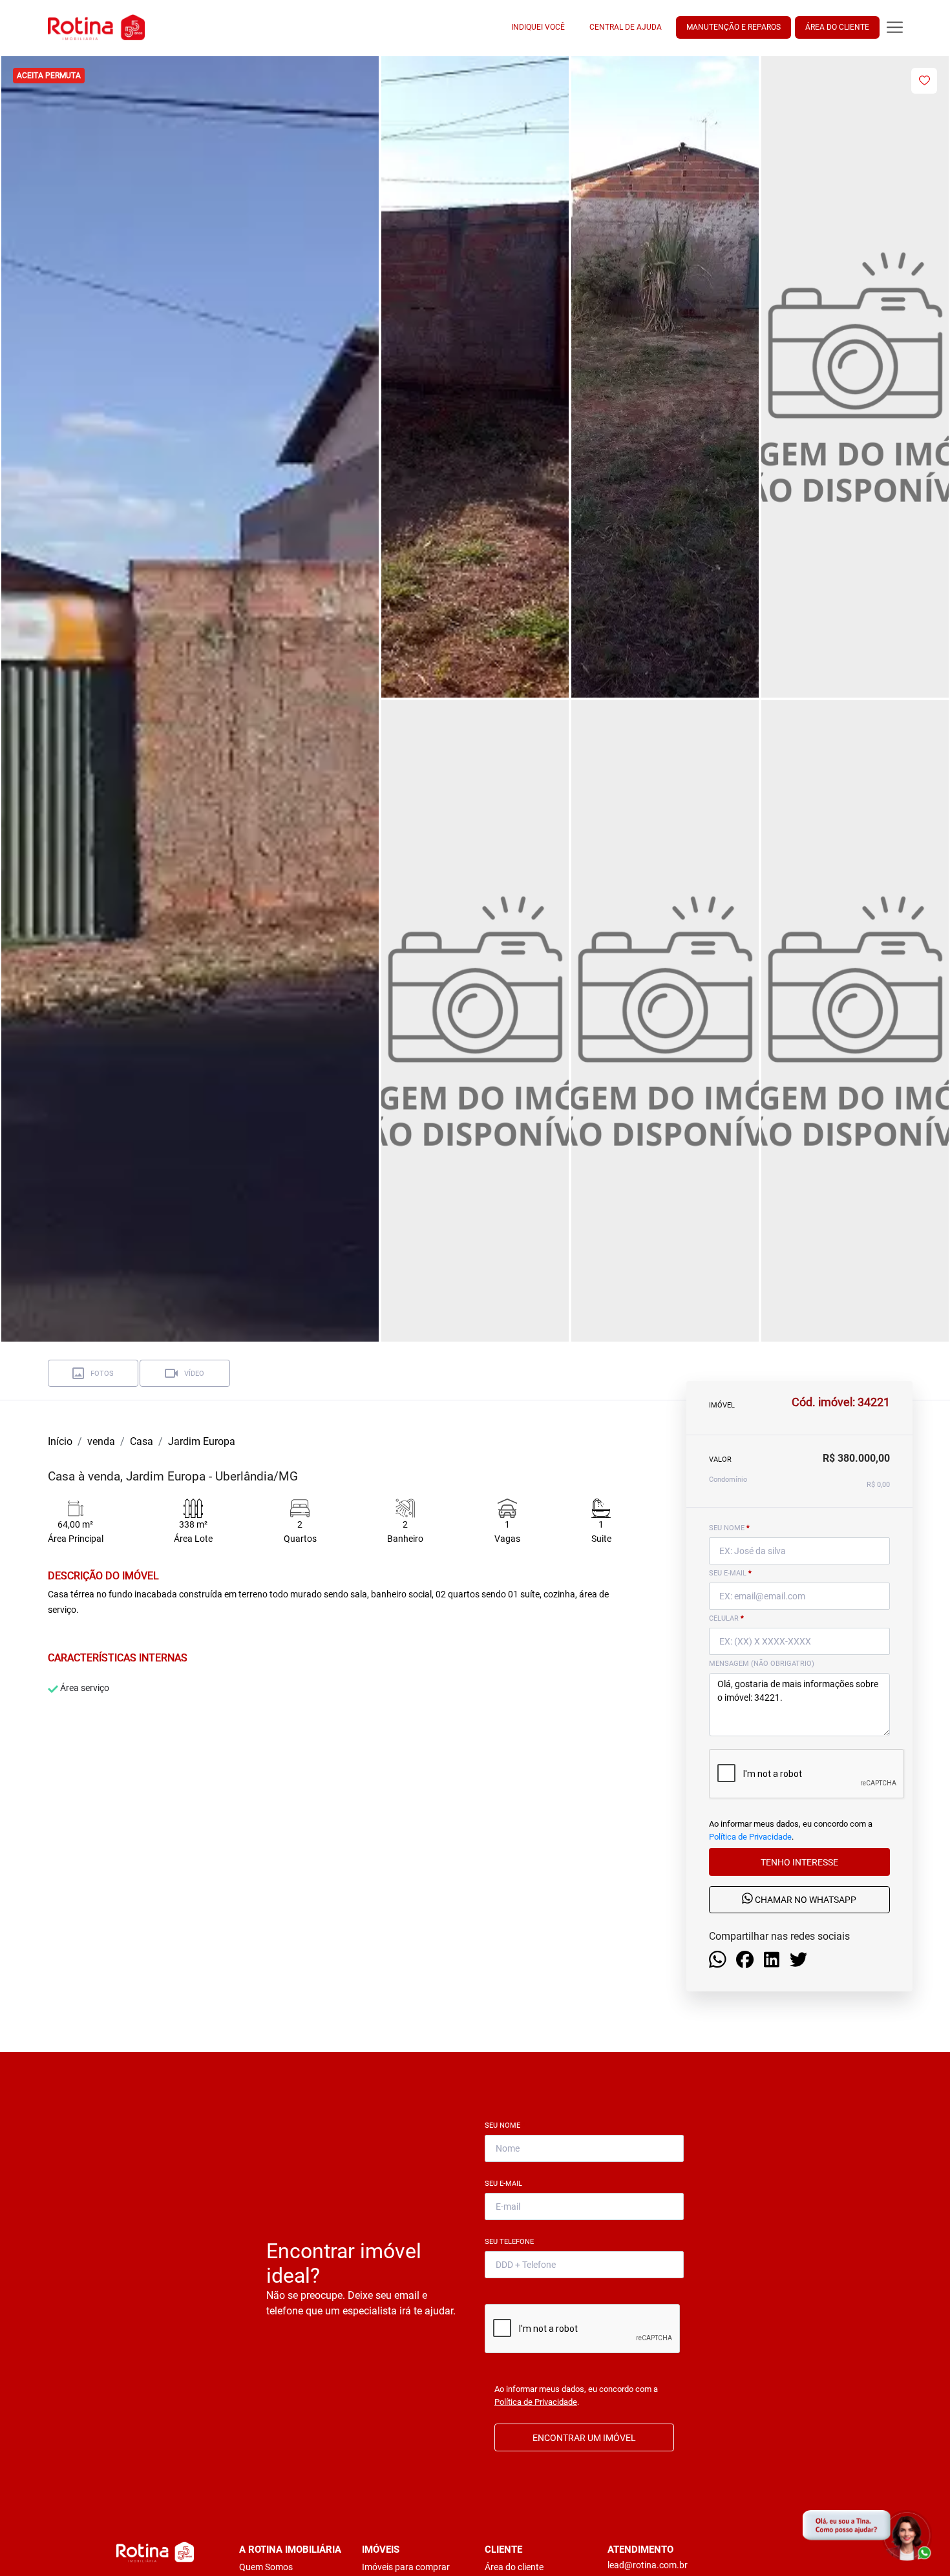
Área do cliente (514, 2567)
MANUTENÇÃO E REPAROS (734, 27)
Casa (142, 1441)
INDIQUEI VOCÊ (538, 27)
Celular (726, 1618)
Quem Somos (266, 2567)
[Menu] (895, 27)
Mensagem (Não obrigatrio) (762, 1664)
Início (60, 1441)
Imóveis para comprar (406, 2567)
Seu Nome (505, 2125)
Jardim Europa (202, 1441)
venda (101, 1441)
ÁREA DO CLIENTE (837, 27)
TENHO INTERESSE (799, 1862)
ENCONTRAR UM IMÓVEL (584, 2438)
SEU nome (729, 1528)
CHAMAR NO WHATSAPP (805, 1900)
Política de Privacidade (750, 1837)
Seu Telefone (512, 2242)
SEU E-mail (730, 1573)
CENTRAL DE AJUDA (626, 27)
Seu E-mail (506, 2184)
